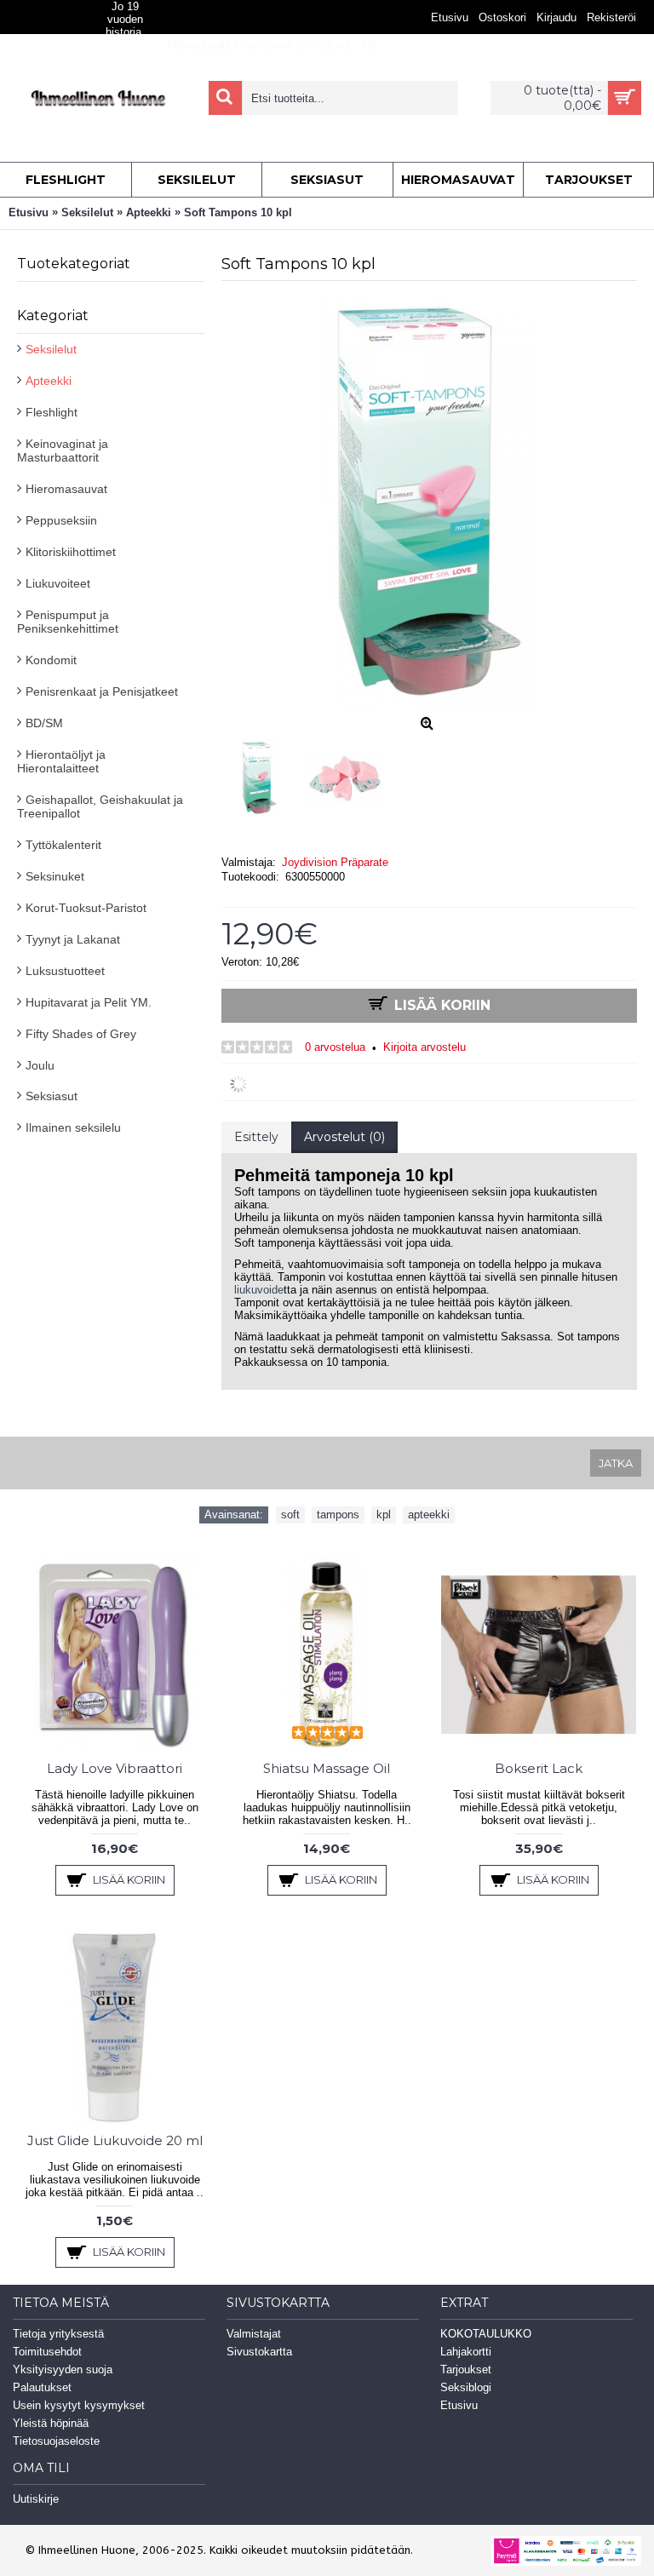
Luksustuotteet (65, 971)
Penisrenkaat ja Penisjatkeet (102, 691)
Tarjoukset (466, 2369)
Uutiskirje (36, 2499)
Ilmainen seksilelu (73, 1127)
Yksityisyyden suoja (63, 2369)
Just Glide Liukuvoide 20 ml (115, 2140)
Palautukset (42, 2387)
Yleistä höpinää (51, 2423)
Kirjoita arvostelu (425, 1047)
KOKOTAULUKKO (486, 2334)
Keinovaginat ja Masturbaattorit (63, 450)
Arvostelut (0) (344, 1137)
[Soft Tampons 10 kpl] (264, 774)
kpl (384, 1515)
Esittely (256, 1137)
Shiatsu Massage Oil (327, 1768)
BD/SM (44, 723)
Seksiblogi (466, 2387)
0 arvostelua (335, 1047)
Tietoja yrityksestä (58, 2334)
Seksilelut (51, 349)
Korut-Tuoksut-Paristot (86, 908)
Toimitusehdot (47, 2352)
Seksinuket (55, 876)
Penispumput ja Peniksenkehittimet (68, 622)
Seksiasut (52, 1096)
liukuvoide (259, 1290)
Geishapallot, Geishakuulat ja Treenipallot (100, 806)
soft (290, 1515)
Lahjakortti (466, 2352)
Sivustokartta (259, 2352)
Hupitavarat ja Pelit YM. (89, 1002)
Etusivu (459, 2405)
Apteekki (49, 381)
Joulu (40, 1065)
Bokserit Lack (539, 1768)
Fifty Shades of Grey (81, 1034)
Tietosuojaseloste (56, 2441)
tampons (338, 1515)
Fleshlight (52, 412)
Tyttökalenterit (63, 845)
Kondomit (51, 660)
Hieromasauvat (66, 489)
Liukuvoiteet (58, 583)
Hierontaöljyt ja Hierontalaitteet (61, 761)
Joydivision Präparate (335, 862)
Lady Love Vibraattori (115, 1768)
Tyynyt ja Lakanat (73, 939)
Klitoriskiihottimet (71, 552)
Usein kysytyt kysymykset (79, 2405)
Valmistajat (254, 2334)
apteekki (429, 1515)
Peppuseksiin (61, 520)
